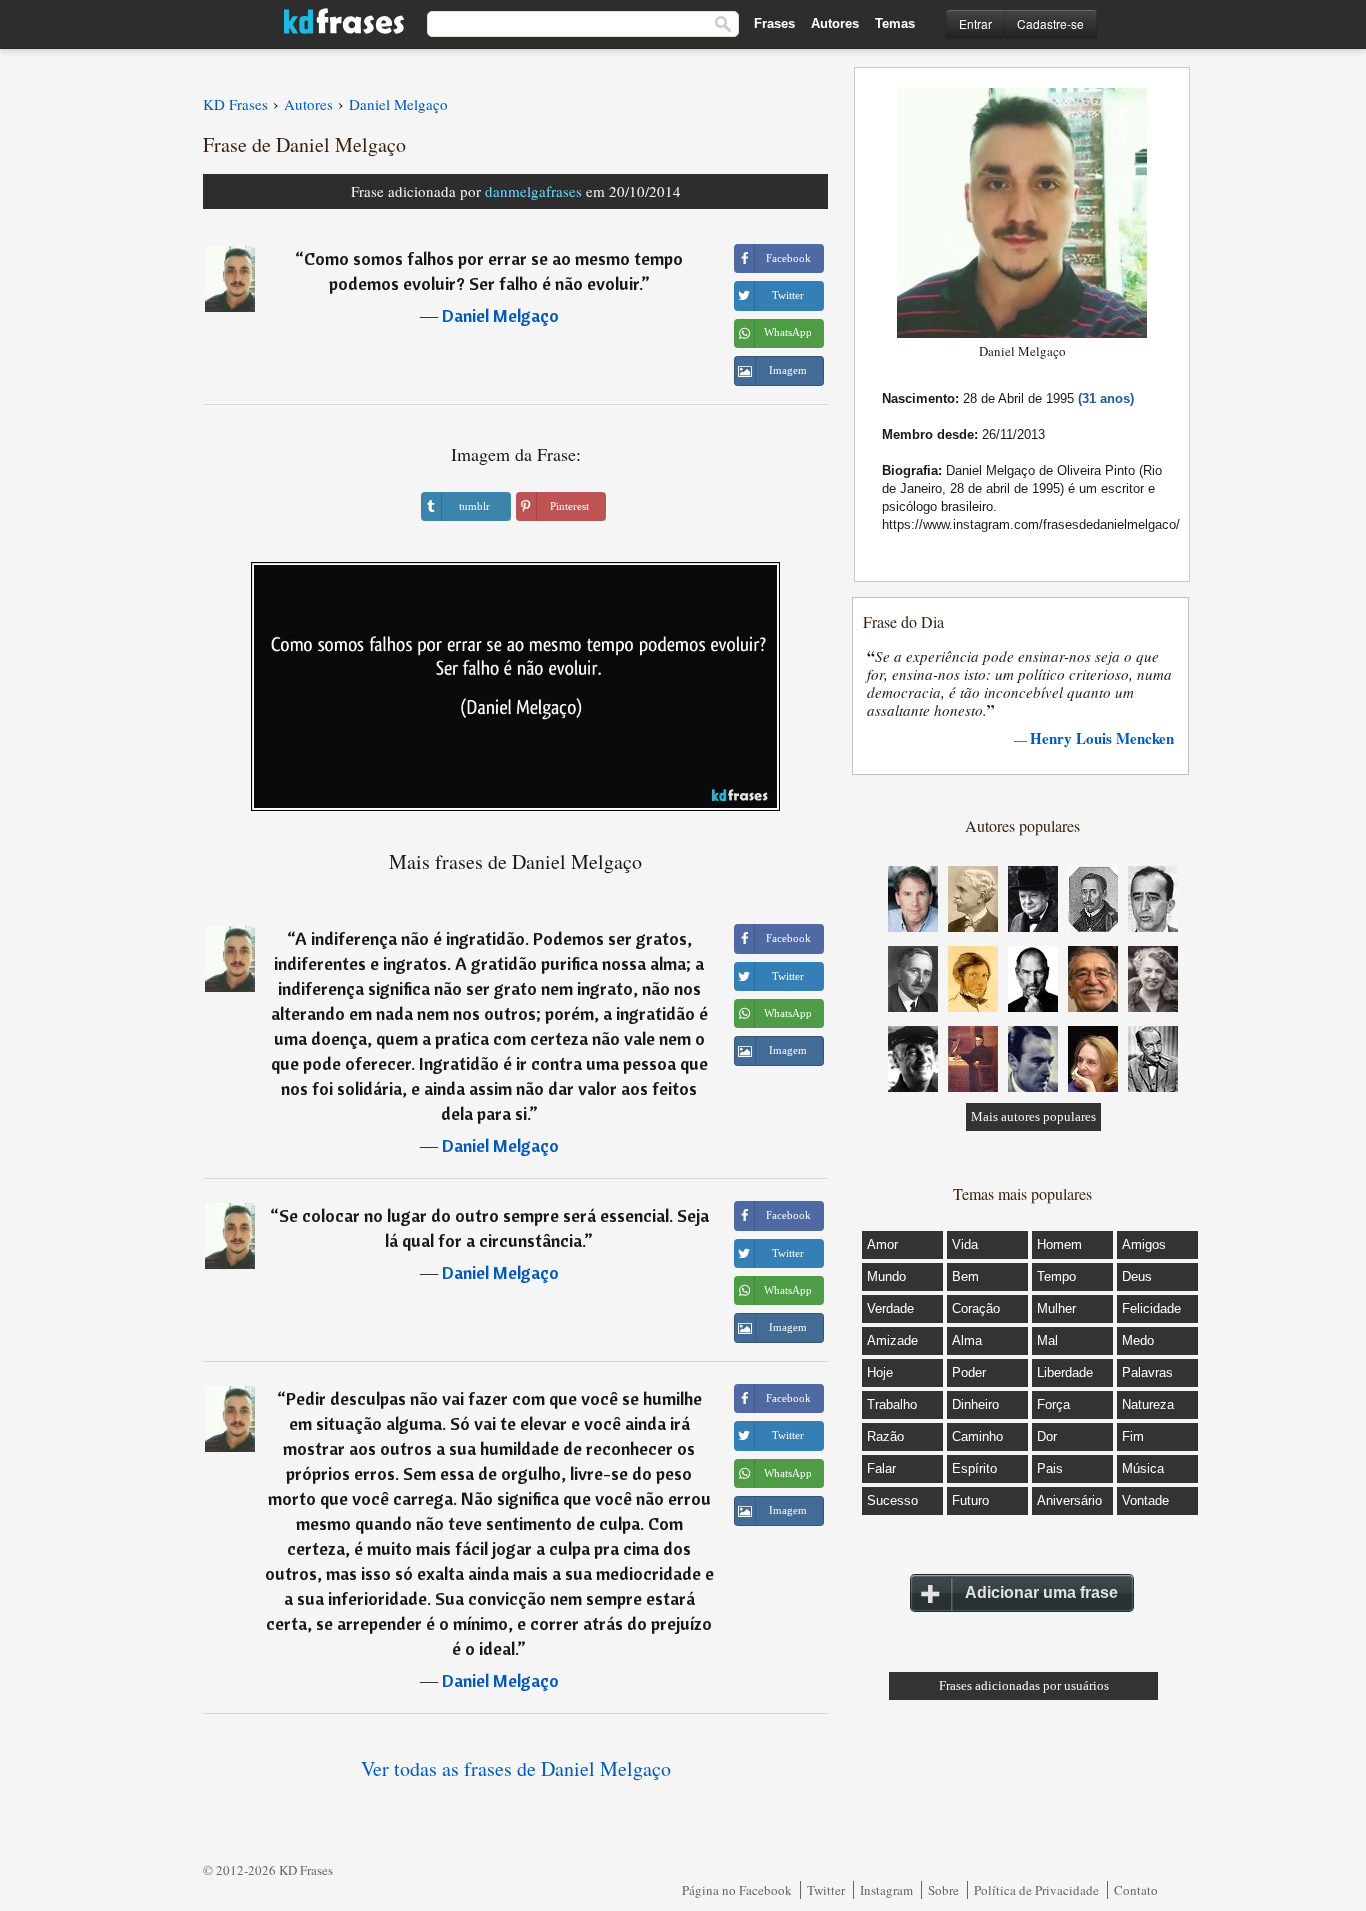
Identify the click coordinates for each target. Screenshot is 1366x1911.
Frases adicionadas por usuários (1024, 1685)
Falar (881, 1468)
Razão (885, 1436)
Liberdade (1065, 1372)
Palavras (1147, 1372)
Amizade (892, 1340)
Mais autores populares (1033, 1116)
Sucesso (892, 1500)
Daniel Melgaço (500, 315)
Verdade (890, 1308)
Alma (967, 1340)
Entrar (975, 23)
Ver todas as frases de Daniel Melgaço (516, 1768)
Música (1143, 1468)
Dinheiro (975, 1404)
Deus (1137, 1276)
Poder (969, 1372)
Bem (965, 1276)
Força (1053, 1404)
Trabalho (892, 1404)
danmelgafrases (533, 191)
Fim (1133, 1436)
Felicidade (1151, 1308)
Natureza (1148, 1404)
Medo (1138, 1340)
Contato (1136, 1890)
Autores (835, 23)
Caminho (977, 1436)
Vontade (1145, 1500)
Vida (965, 1244)
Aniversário (1069, 1500)
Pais (1050, 1468)
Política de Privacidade (1036, 1890)
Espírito (974, 1468)
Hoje (880, 1372)
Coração (976, 1308)
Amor (882, 1244)
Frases (774, 23)
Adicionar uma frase (1041, 1592)
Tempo (1056, 1276)
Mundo (886, 1276)
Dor (1047, 1436)
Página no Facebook (737, 1890)
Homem (1059, 1244)
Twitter (826, 1890)
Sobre (943, 1890)
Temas (895, 23)
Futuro (970, 1500)
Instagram (886, 1890)
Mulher (1056, 1308)
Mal (1047, 1340)
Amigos (1144, 1244)
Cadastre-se (1050, 23)
